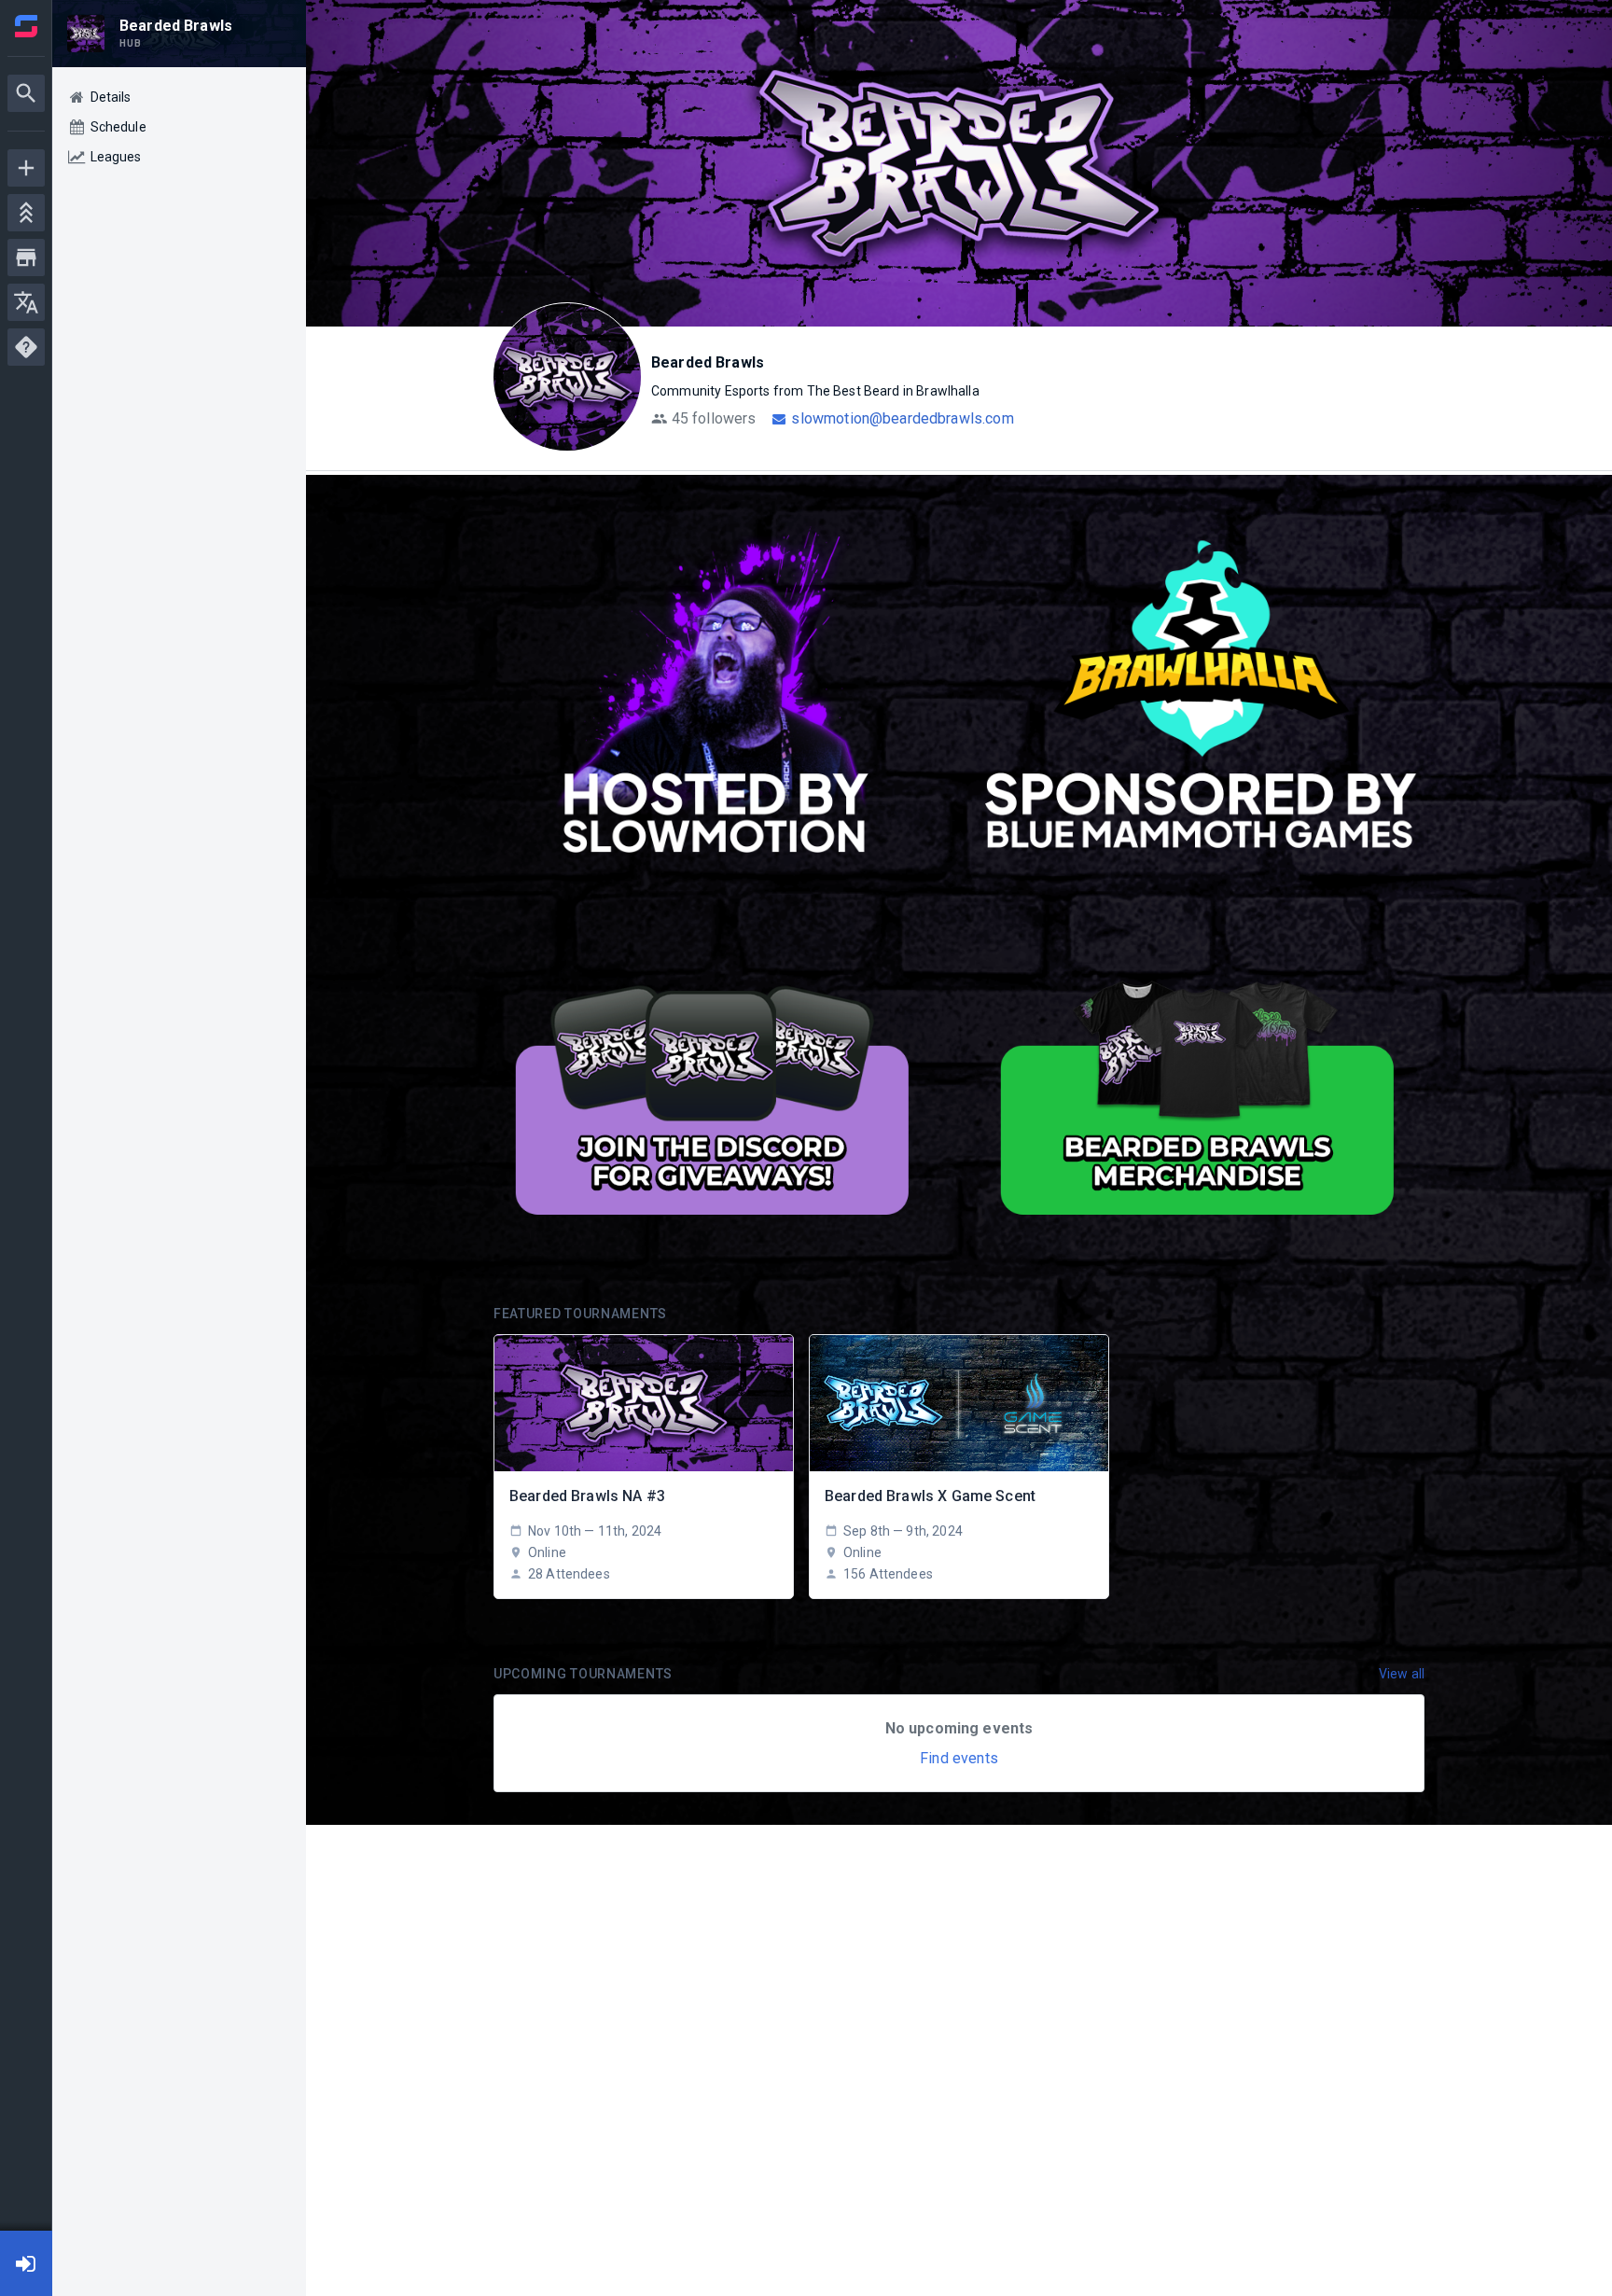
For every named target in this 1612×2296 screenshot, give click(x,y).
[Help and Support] (26, 347)
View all (1402, 1674)
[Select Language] (26, 302)
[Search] (26, 93)
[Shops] (26, 257)
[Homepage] (26, 26)
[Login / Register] (26, 2263)
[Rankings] (26, 213)
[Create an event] (26, 168)
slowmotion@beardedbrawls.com (902, 418)
